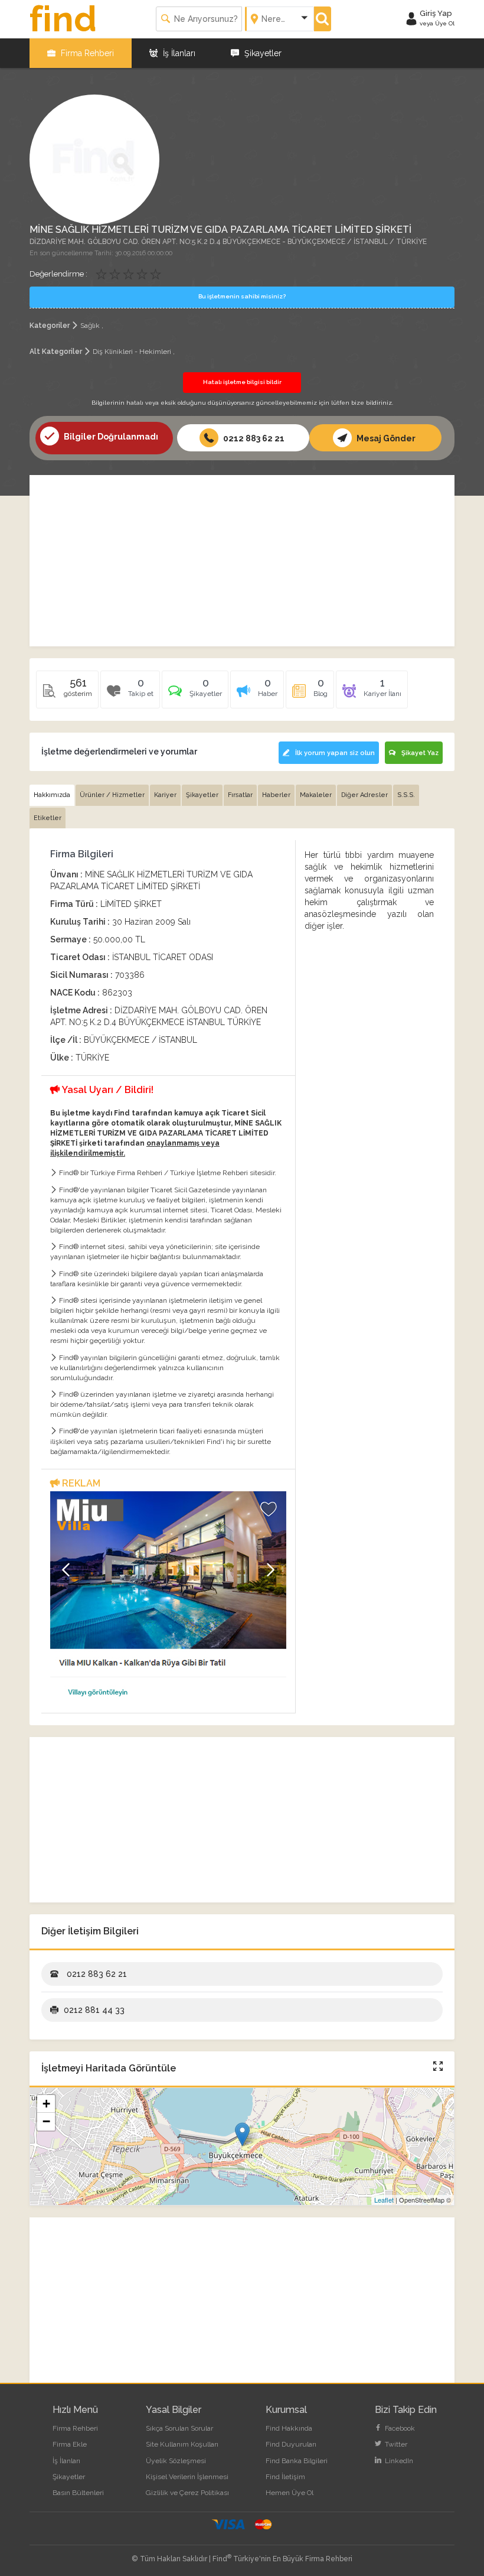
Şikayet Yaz (420, 753)
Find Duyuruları (291, 2444)
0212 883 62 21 (253, 438)
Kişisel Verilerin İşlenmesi (187, 2477)
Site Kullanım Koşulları (182, 2444)
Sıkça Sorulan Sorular (179, 2428)
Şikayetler (262, 53)
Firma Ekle (70, 2444)
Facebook (399, 2428)
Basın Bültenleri (78, 2493)
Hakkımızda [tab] (52, 795)
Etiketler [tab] (48, 818)
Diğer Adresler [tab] (364, 795)
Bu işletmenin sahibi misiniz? (242, 296)
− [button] (46, 2121)
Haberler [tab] (276, 795)
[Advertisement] (242, 561)
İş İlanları (178, 53)
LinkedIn (398, 2461)
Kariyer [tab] (165, 795)
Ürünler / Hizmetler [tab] (112, 795)
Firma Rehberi (86, 53)
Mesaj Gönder (385, 438)
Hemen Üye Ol (290, 2493)
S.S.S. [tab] (406, 795)
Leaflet (384, 2200)
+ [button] (46, 2104)
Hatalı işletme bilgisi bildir (242, 382)
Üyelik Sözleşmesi (176, 2461)
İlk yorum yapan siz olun (335, 753)
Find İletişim (285, 2477)
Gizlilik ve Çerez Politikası (187, 2493)
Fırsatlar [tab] (240, 795)
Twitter (395, 2444)
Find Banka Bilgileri (297, 2461)
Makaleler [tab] (316, 795)
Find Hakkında (289, 2428)
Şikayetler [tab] (202, 795)
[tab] (195, 694)
